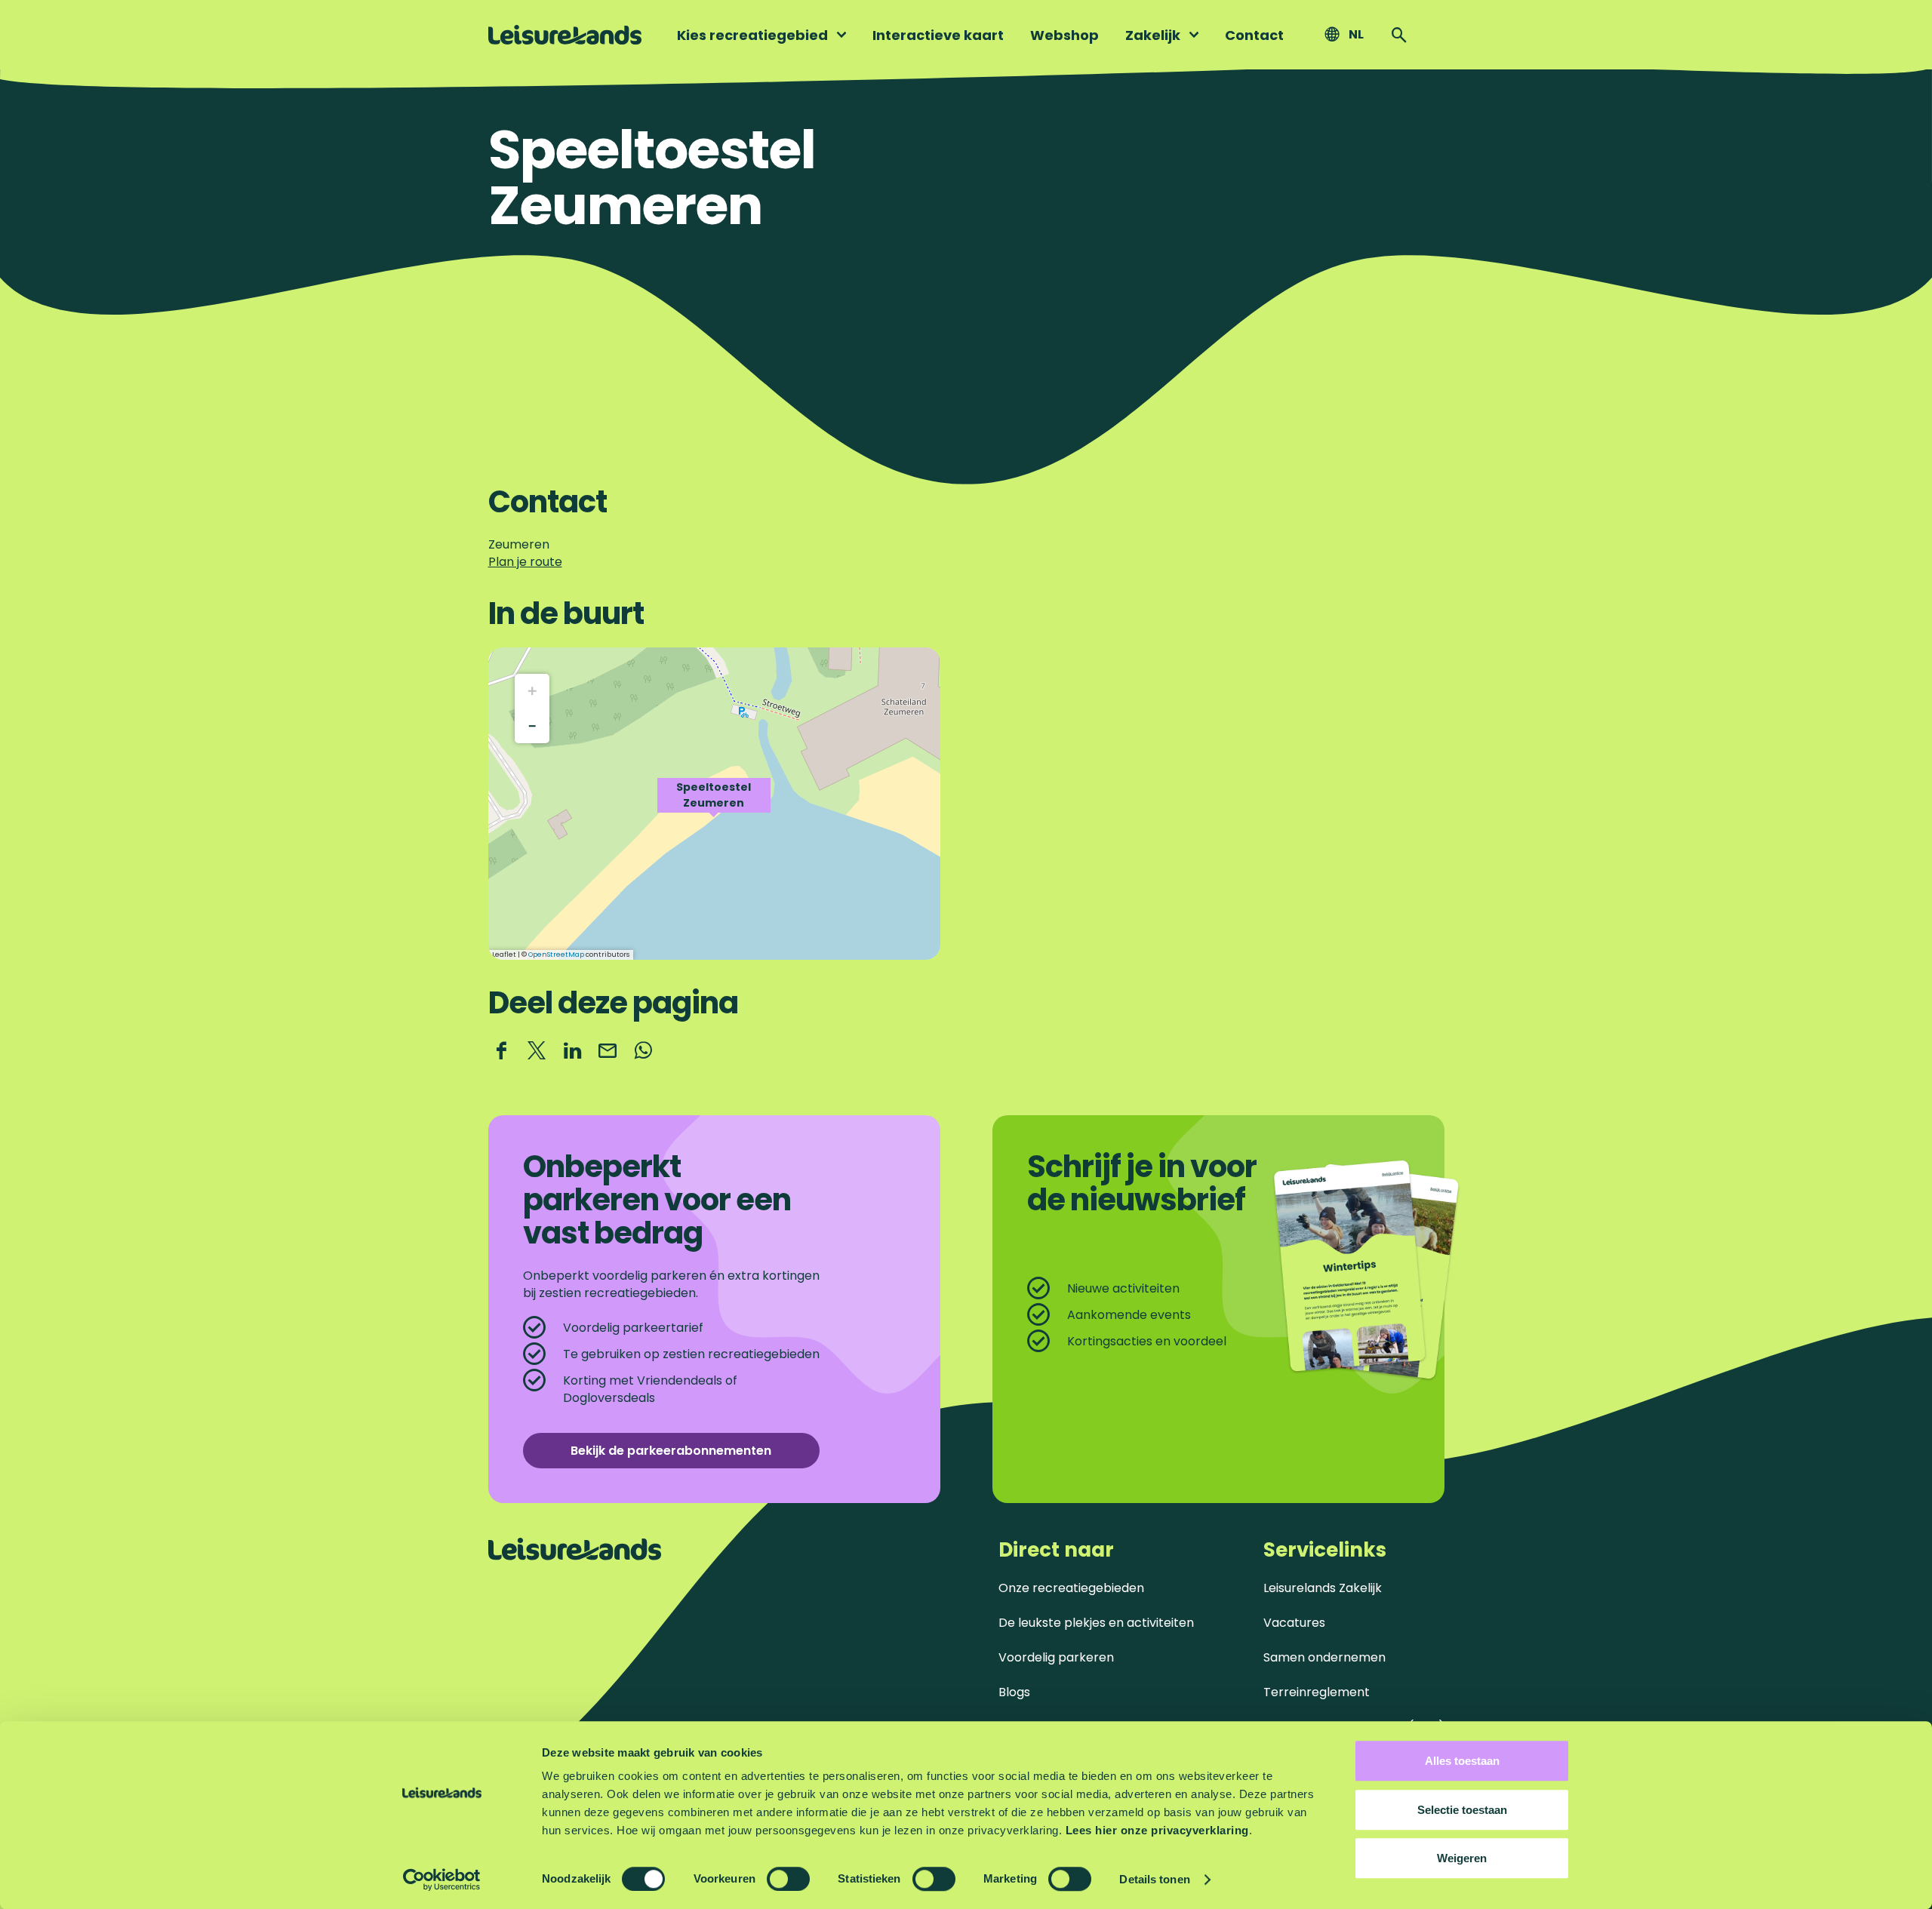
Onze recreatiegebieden (1071, 1588)
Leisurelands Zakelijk (1323, 1588)
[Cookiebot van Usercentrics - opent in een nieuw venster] (442, 1880)
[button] (714, 804)
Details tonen (1154, 1879)
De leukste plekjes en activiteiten (1096, 1623)
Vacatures (1294, 1623)
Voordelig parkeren (1056, 1657)
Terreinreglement (1317, 1692)
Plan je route (525, 562)
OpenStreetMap (556, 954)
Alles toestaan (1462, 1761)
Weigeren (1462, 1858)
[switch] (788, 1879)
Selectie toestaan (1462, 1810)
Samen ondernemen (1324, 1657)
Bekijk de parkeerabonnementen (671, 1451)
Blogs (1014, 1692)
